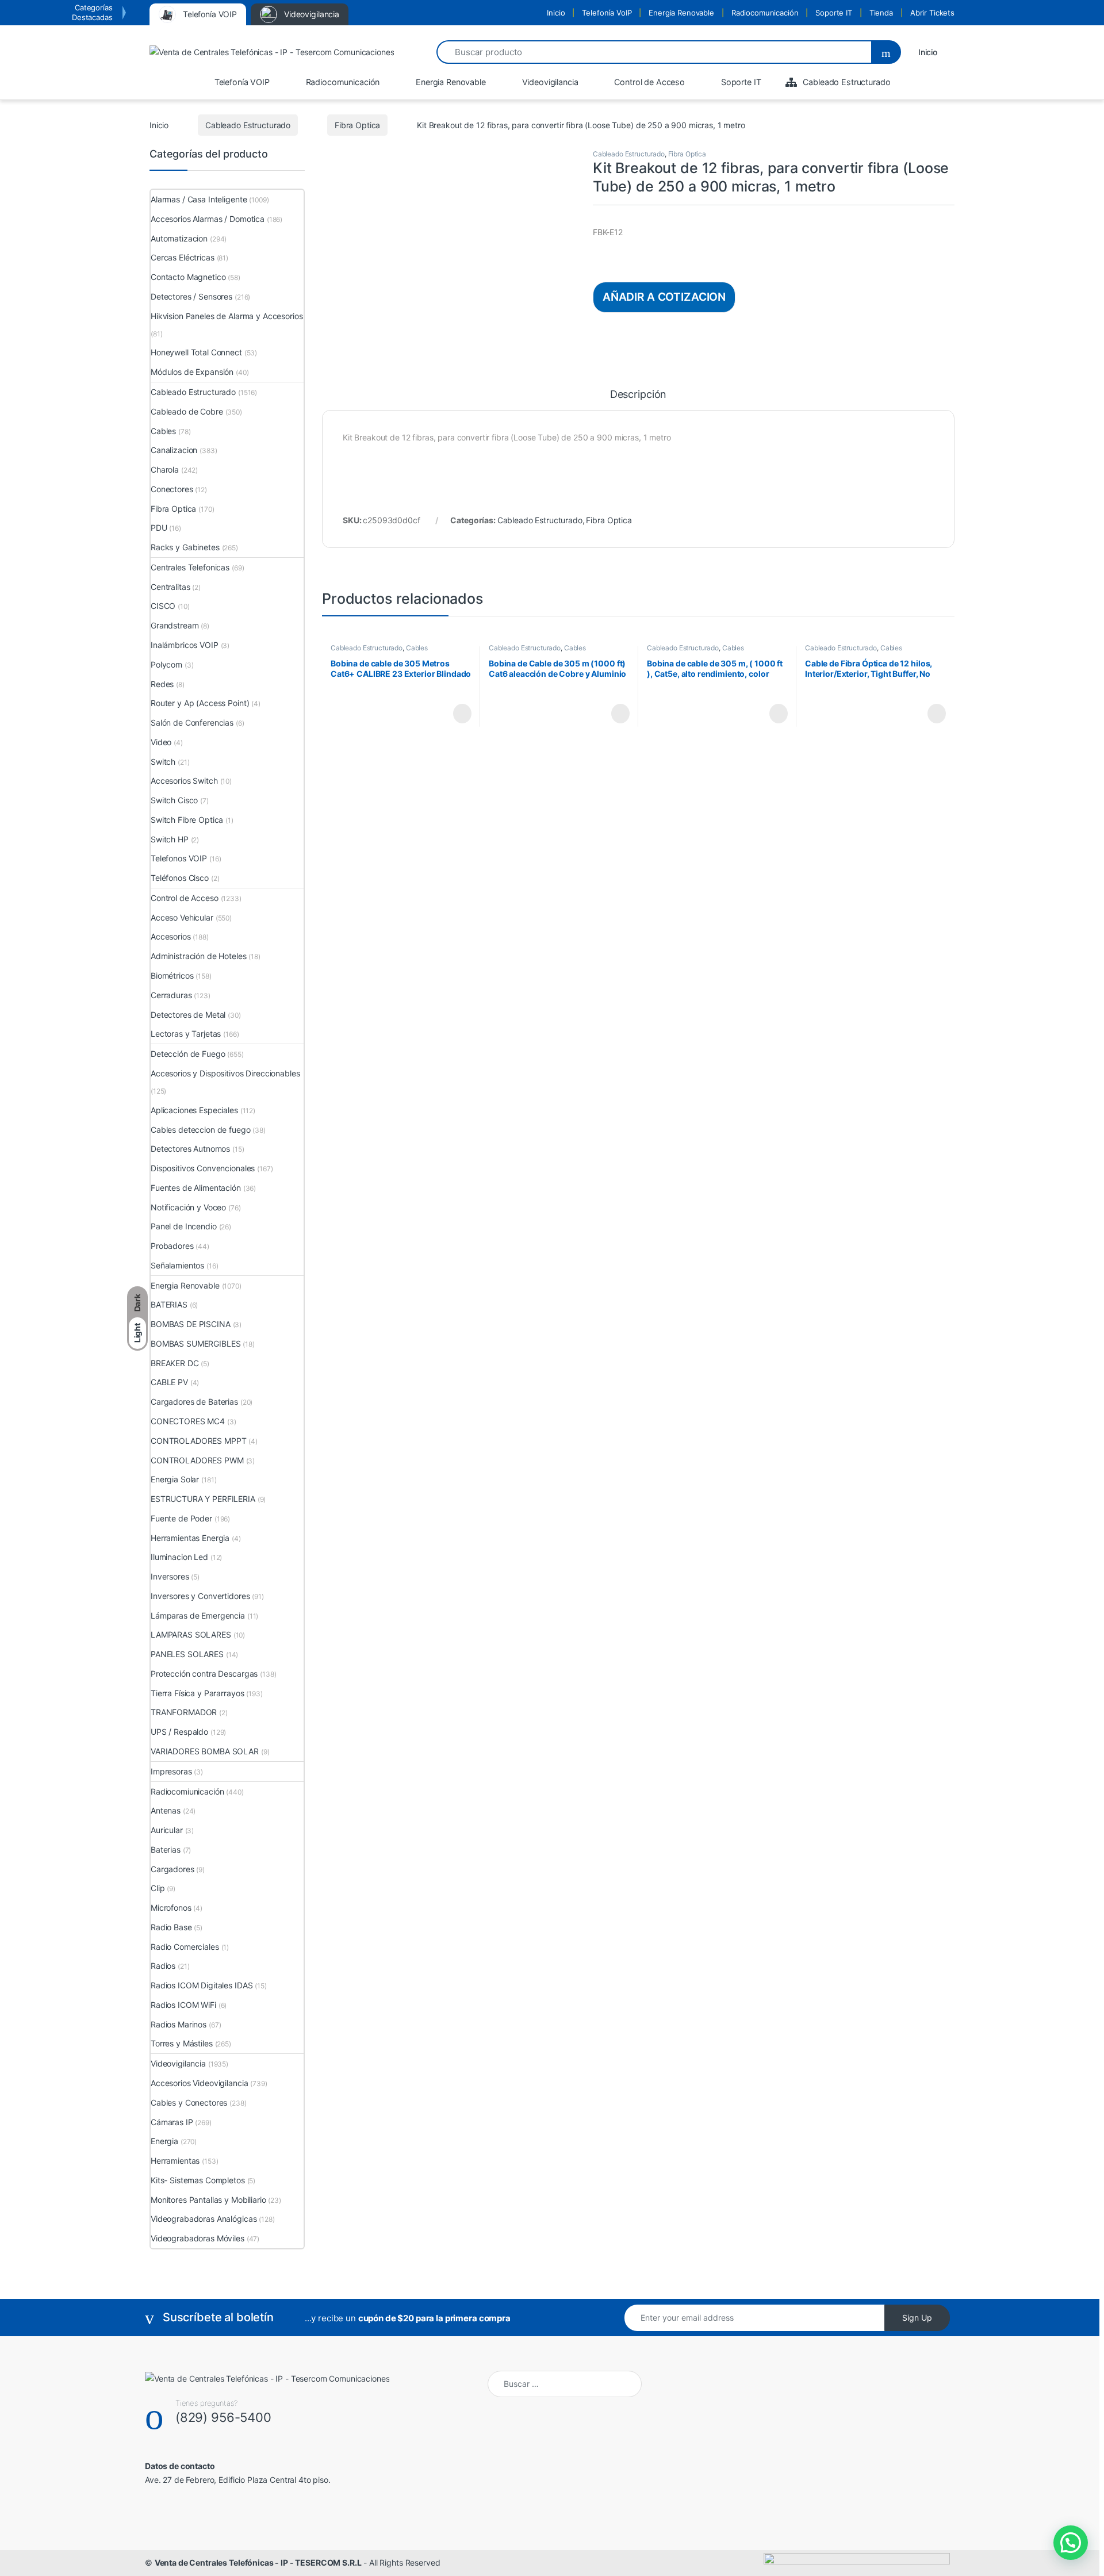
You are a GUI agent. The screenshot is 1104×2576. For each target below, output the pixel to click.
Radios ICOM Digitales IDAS (202, 1985)
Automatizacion (179, 238)
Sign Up (917, 2318)
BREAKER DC (175, 1363)
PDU (159, 528)
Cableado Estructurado (248, 125)
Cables (417, 648)
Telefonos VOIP (179, 858)
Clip (158, 1888)
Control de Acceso (185, 898)
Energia (164, 2141)
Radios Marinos (179, 2024)
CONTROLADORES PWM (197, 1460)
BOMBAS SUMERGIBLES (195, 1343)
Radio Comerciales (185, 1947)
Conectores (172, 489)
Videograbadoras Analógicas (204, 2219)
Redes (162, 684)
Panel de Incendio (184, 1226)
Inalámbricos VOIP (185, 645)
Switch (163, 762)
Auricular (167, 1830)
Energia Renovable (681, 13)
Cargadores (172, 1869)
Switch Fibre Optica (187, 820)
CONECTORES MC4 (188, 1421)
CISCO (163, 606)
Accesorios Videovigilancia (199, 2083)
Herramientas (175, 2161)
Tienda (881, 13)
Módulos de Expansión (192, 372)
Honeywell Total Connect (196, 352)
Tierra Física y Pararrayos (197, 1693)
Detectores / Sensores (191, 296)
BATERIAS (169, 1304)
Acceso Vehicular (182, 917)
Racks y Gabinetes (185, 547)
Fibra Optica (357, 125)
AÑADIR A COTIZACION (664, 297)
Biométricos (172, 975)
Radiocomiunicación (187, 1791)
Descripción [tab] (638, 395)
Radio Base (171, 1927)
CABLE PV (169, 1382)
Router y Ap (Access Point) (200, 703)
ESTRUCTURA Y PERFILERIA (203, 1499)
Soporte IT (834, 13)
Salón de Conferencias (192, 722)
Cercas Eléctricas (183, 257)
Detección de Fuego (188, 1054)
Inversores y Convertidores (200, 1596)
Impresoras (171, 1771)
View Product (457, 714)
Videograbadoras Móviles (198, 2238)
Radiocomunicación (765, 13)
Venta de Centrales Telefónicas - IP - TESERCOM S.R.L (258, 2562)
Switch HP (170, 839)
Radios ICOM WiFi (183, 2005)
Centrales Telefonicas (190, 567)
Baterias (166, 1849)
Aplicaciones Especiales (194, 1110)
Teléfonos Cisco (180, 878)
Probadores (172, 1246)
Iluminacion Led (179, 1557)
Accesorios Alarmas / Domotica (208, 219)
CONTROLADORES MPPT (198, 1441)
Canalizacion (174, 450)
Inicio (556, 13)
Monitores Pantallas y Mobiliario (208, 2200)
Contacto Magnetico (188, 277)
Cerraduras (171, 995)
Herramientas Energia (190, 1538)
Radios (163, 1966)
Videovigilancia (178, 2063)
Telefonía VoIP (607, 13)
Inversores (170, 1576)
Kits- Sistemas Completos (198, 2180)
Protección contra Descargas (204, 1674)
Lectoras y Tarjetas (186, 1034)
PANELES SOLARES (187, 1654)
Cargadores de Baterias (194, 1402)
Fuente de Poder (181, 1518)
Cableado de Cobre (187, 411)
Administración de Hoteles (199, 956)
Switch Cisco (174, 800)
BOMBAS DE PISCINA (191, 1324)
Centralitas (170, 587)
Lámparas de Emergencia (198, 1615)
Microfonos (171, 1908)
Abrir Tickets (932, 13)
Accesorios (171, 936)
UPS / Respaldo (179, 1732)
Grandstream (175, 625)
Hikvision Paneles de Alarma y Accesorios (227, 316)
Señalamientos (177, 1265)
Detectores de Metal (188, 1015)
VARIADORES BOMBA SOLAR (205, 1751)
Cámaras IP (172, 2122)
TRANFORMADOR (184, 1712)
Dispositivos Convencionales (203, 1168)
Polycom (166, 664)
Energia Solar (175, 1479)
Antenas (166, 1810)
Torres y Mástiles (182, 2043)
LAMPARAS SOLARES (191, 1634)
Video (161, 742)
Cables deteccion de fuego (201, 1130)
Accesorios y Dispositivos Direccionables (225, 1073)
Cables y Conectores (189, 2102)
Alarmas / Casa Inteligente (199, 199)
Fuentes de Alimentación (196, 1188)
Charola (165, 469)
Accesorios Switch (184, 781)
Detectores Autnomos (190, 1149)
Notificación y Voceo (188, 1207)
